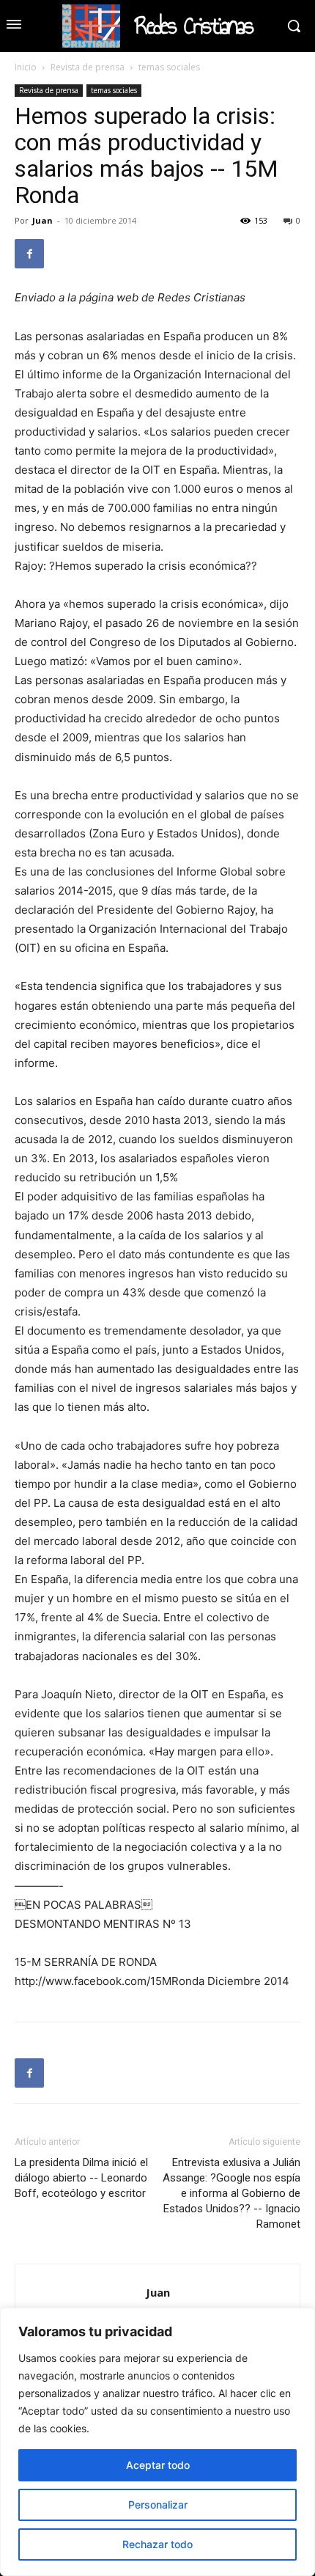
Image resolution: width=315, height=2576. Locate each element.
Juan (42, 220)
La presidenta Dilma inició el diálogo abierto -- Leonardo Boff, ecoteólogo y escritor (81, 2178)
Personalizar (158, 2505)
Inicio (26, 67)
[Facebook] (29, 254)
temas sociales (169, 67)
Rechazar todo (157, 2544)
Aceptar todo (158, 2465)
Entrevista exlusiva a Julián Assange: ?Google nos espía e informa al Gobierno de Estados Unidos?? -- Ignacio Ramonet (231, 2193)
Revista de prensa (88, 67)
